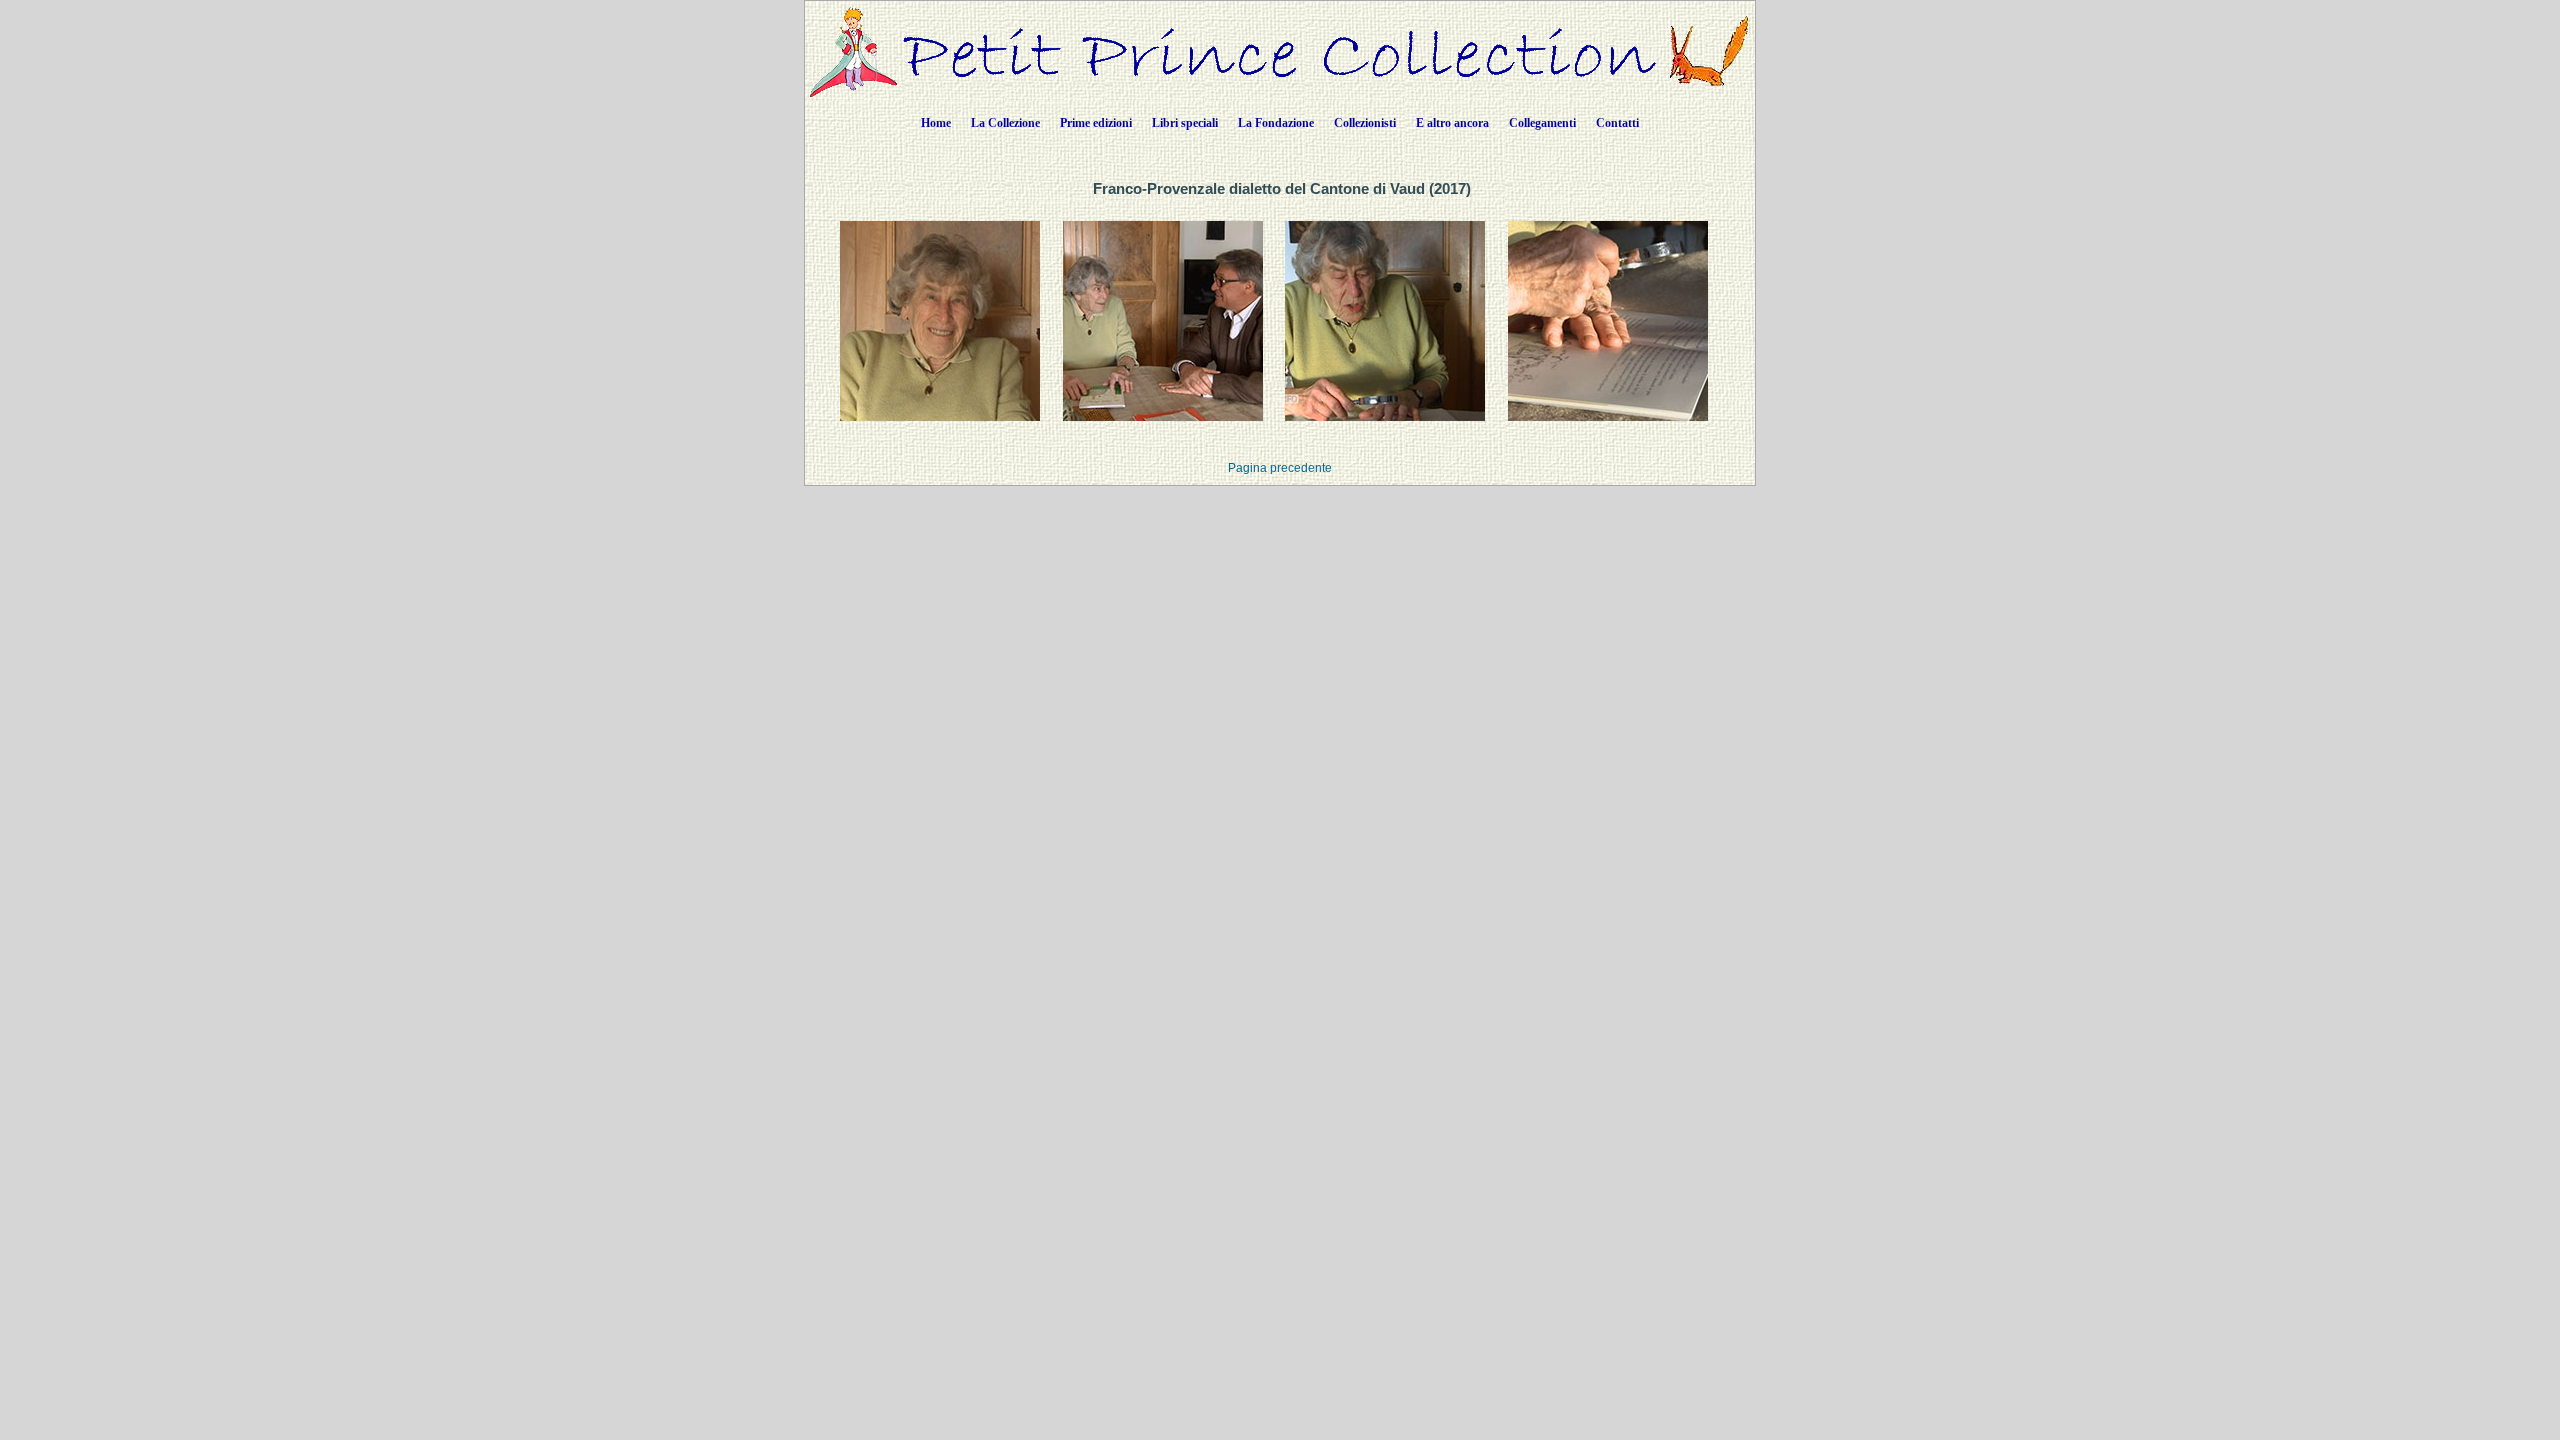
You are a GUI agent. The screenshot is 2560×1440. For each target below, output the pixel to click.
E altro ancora (1452, 123)
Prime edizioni (1096, 123)
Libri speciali (1185, 123)
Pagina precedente (1280, 468)
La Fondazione (1276, 123)
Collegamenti (1542, 123)
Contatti (1617, 123)
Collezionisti (1365, 123)
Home (936, 123)
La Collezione (1005, 123)
